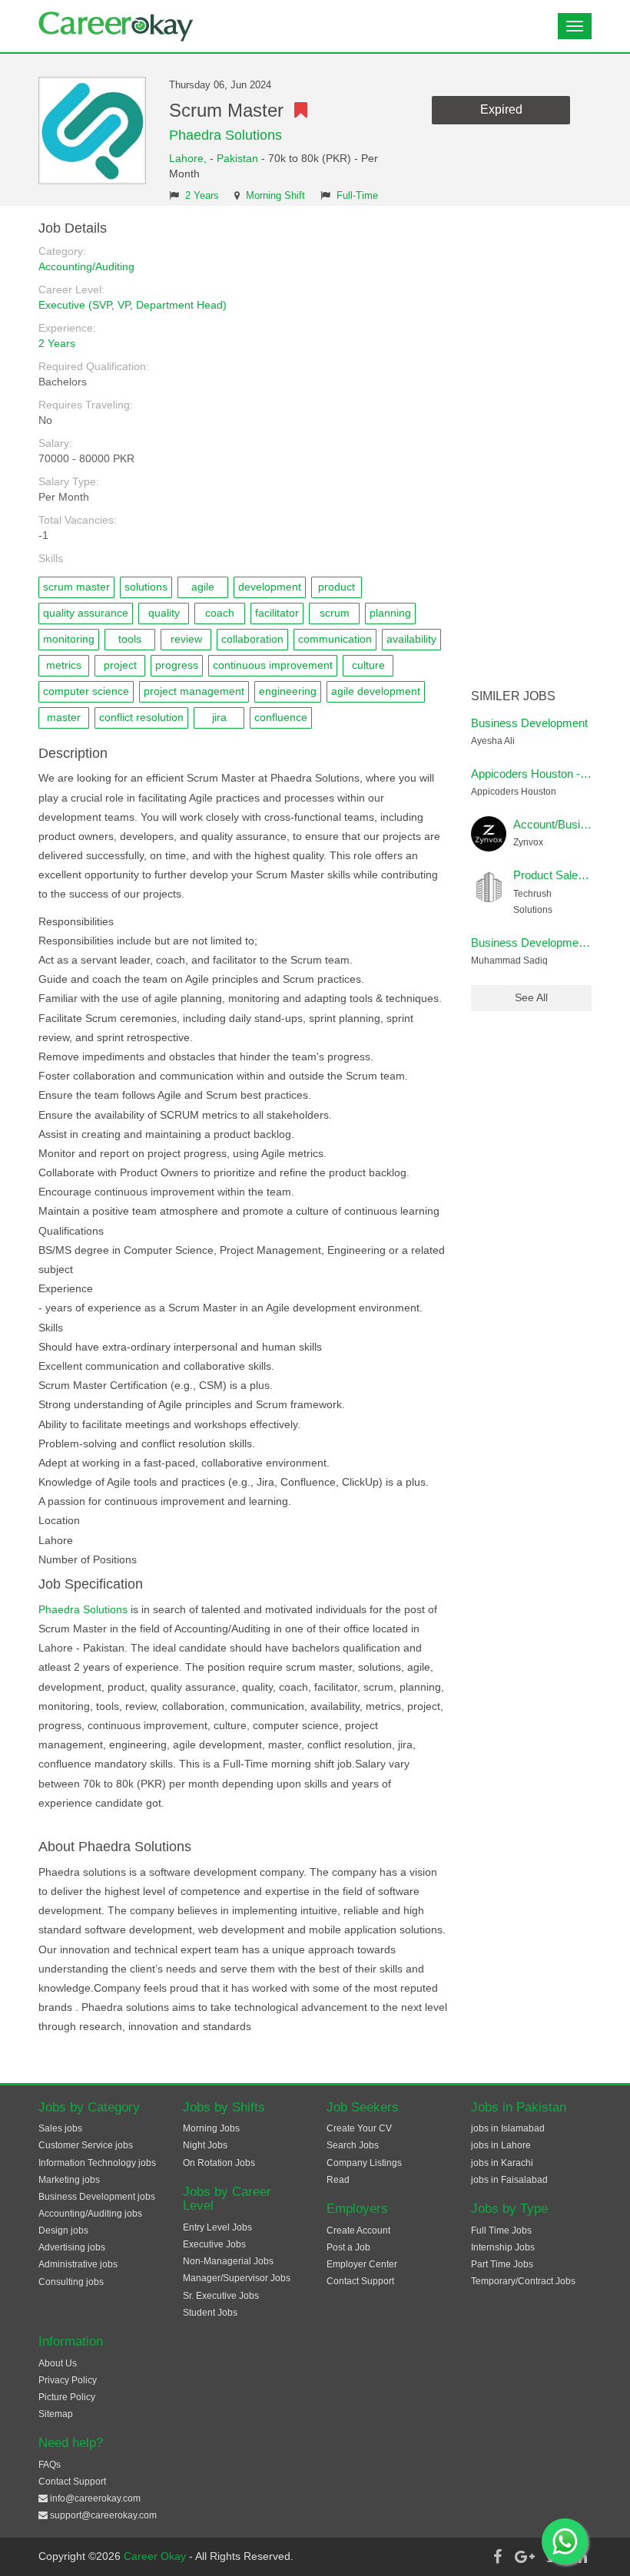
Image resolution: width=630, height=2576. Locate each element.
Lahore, (189, 158)
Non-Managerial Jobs (228, 2261)
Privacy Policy (68, 2380)
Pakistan (237, 158)
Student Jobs (210, 2313)
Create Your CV (359, 2128)
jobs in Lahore (501, 2145)
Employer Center (362, 2264)
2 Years (202, 196)
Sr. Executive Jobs (221, 2296)
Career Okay (156, 2556)
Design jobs (63, 2230)
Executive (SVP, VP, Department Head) (133, 305)
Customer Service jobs (86, 2145)
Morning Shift (275, 196)
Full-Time (357, 196)
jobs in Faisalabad (509, 2180)
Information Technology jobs (97, 2163)
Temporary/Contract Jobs (523, 2281)
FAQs (50, 2465)
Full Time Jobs (501, 2230)
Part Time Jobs (502, 2264)
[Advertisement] (532, 451)
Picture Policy (67, 2397)
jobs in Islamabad (508, 2128)
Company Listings (364, 2163)
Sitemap (56, 2414)
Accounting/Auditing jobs (90, 2214)
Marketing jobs (69, 2180)
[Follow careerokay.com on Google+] (525, 2557)
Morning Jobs (211, 2128)
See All (531, 997)
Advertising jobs (72, 2247)
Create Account (358, 2230)
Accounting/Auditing (86, 266)
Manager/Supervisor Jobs (237, 2278)
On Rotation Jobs (219, 2163)
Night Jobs (205, 2145)
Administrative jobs (78, 2264)
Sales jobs (60, 2128)
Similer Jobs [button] (513, 696)
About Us (58, 2363)
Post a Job (348, 2247)
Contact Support (360, 2281)
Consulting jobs (71, 2282)
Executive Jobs (214, 2244)
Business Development (529, 723)
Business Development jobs (97, 2197)
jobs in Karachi (502, 2163)
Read (338, 2180)
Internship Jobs (503, 2247)
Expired (501, 109)
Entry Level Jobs (217, 2227)
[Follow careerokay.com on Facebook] (497, 2557)
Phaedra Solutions (225, 135)
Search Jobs (353, 2145)
